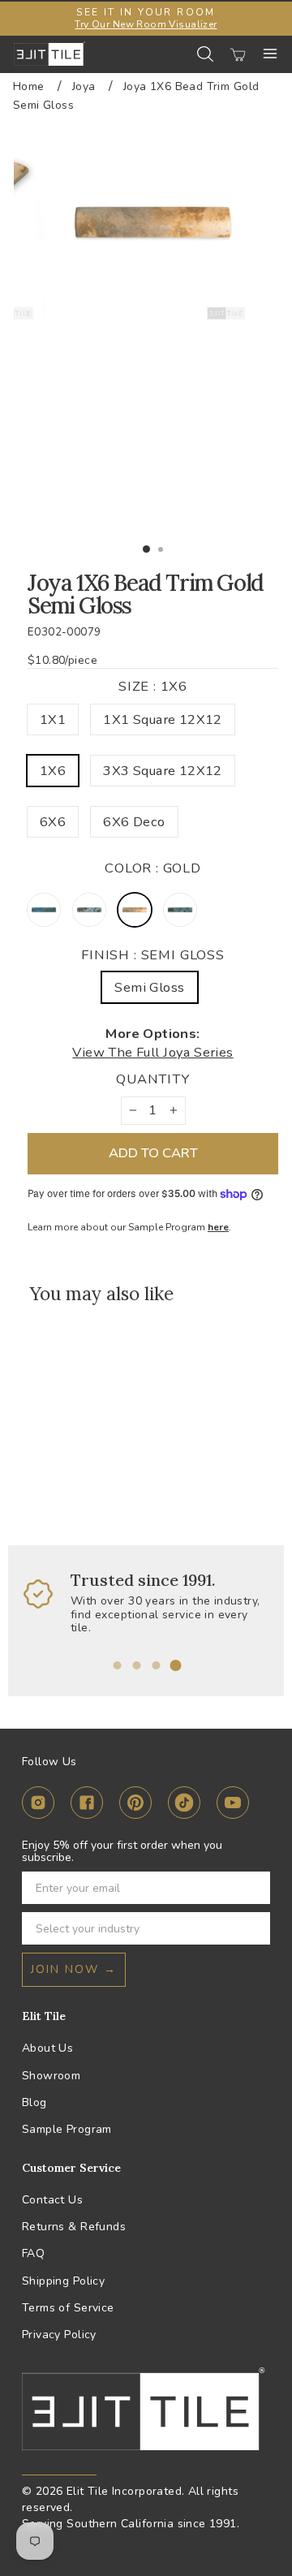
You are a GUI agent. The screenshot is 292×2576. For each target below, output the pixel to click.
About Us (47, 2048)
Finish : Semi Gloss (153, 955)
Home (29, 86)
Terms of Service (68, 2308)
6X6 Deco (134, 822)
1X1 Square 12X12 (163, 719)
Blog (34, 2102)
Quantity (153, 1079)
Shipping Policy (63, 2281)
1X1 (53, 719)
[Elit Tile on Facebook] (87, 1805)
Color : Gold (153, 868)
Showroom (51, 2076)
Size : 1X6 (153, 686)
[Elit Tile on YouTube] (233, 1805)
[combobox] (141, 1928)
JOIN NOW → (74, 1969)
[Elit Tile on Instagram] (38, 1805)
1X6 (53, 771)
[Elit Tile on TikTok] (184, 1805)
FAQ (33, 2253)
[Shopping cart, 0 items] (238, 54)
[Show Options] (255, 1928)
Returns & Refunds (74, 2227)
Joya (84, 86)
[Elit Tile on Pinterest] (135, 1805)
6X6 (53, 822)
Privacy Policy (59, 2335)
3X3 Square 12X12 (163, 771)
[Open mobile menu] (270, 54)
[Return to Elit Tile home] (49, 54)
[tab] (117, 1665)
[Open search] (205, 54)
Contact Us (52, 2200)
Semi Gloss (149, 987)
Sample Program (67, 2129)
